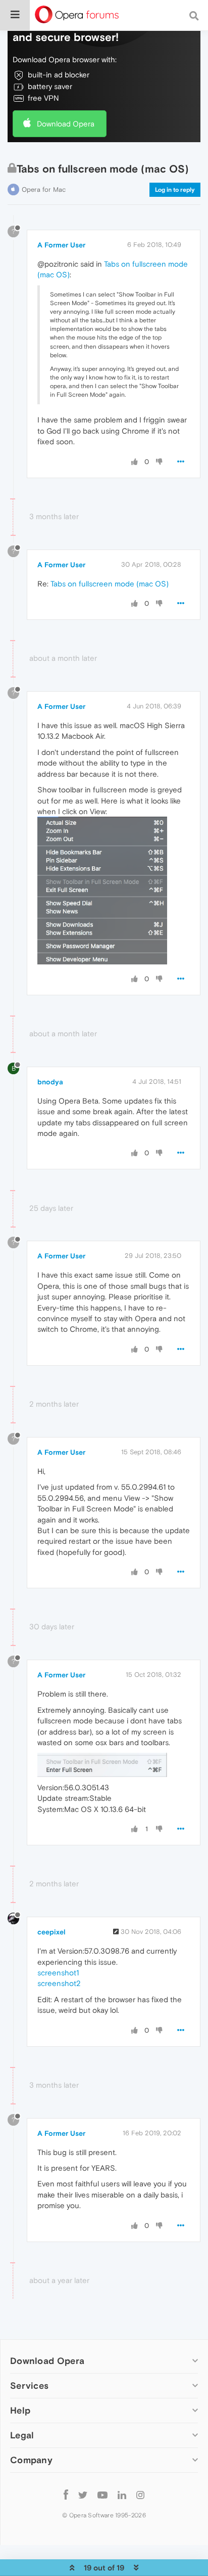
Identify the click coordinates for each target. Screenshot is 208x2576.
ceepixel (51, 1932)
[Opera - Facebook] (66, 2494)
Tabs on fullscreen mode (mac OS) (110, 584)
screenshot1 (58, 1973)
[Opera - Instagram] (140, 2494)
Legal (22, 2435)
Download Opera (66, 124)
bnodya (50, 1082)
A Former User (61, 245)
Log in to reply (175, 190)
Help (20, 2410)
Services (29, 2385)
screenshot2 (59, 1983)
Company (31, 2460)
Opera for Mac (44, 189)
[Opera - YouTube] (102, 2494)
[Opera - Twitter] (83, 2494)
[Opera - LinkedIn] (122, 2494)
